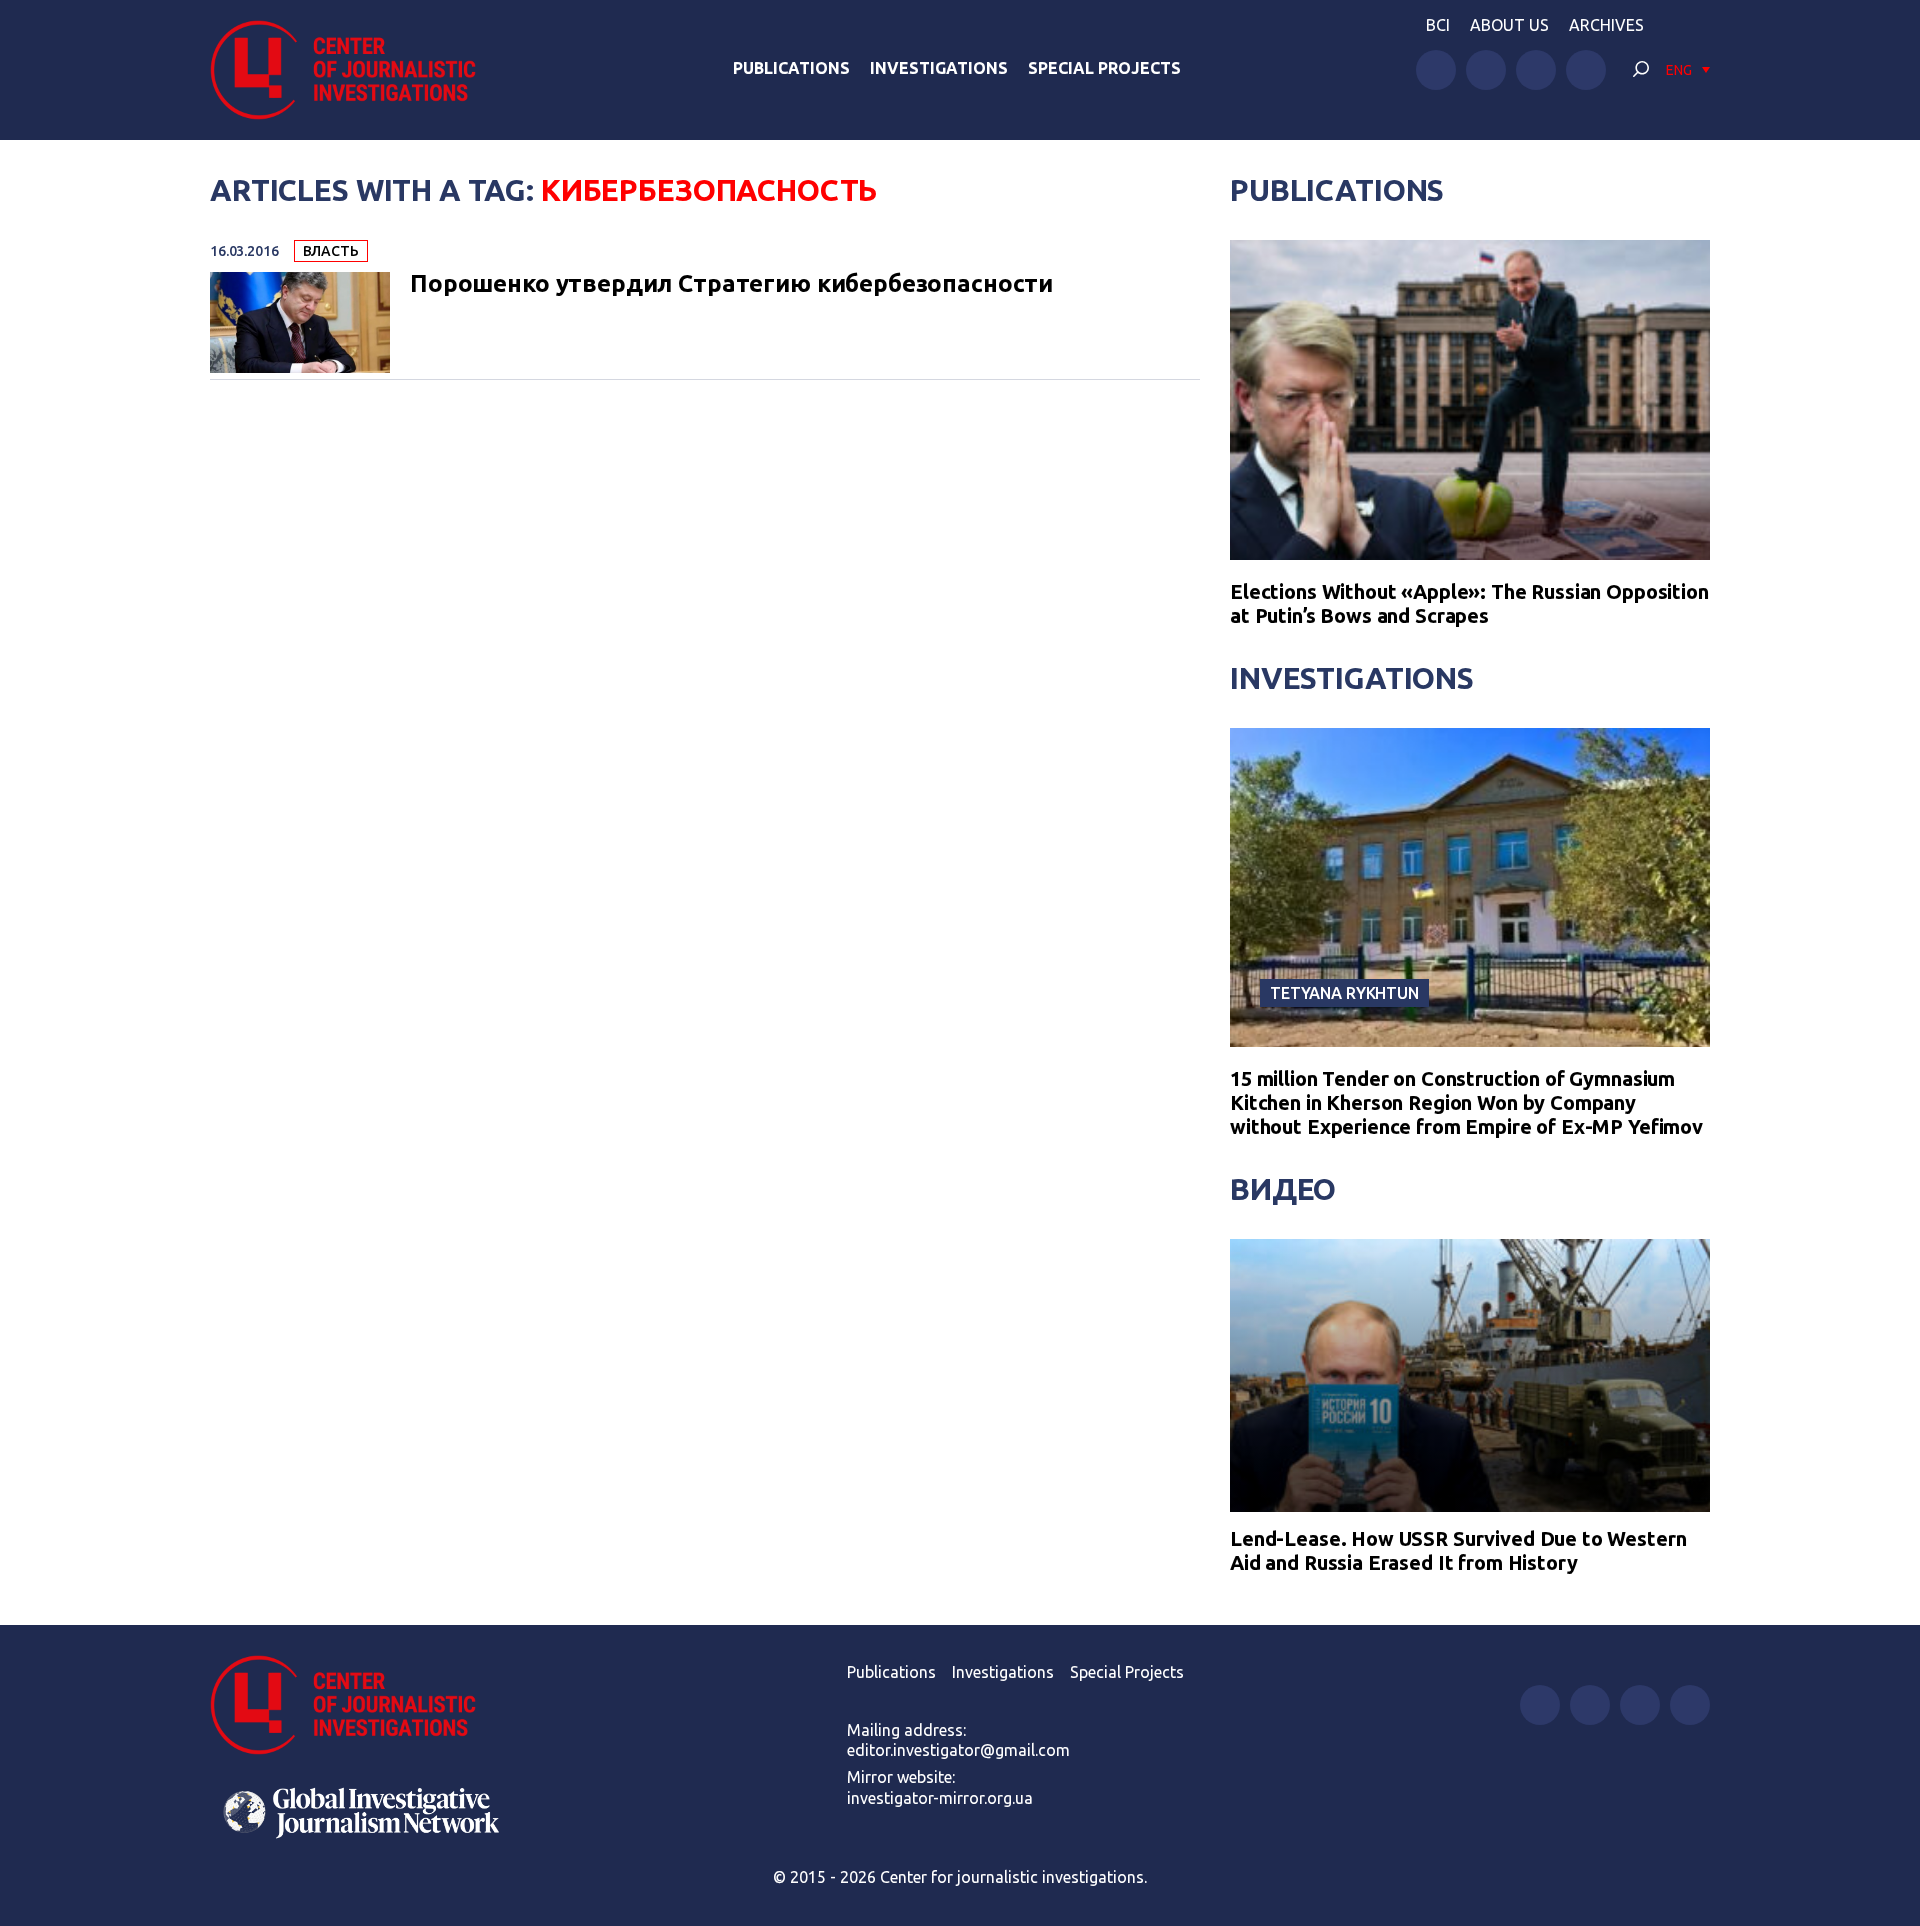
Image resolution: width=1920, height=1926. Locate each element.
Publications (791, 68)
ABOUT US (1509, 25)
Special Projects (1104, 68)
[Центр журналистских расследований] (354, 70)
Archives (1606, 25)
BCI (1438, 25)
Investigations (939, 68)
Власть (331, 251)
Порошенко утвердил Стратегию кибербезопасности (731, 284)
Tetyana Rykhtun (1344, 993)
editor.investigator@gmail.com (958, 1750)
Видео (1283, 1189)
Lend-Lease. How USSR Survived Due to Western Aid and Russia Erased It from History (1458, 1550)
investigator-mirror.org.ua (940, 1798)
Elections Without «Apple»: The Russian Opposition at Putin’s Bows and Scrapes (1469, 603)
